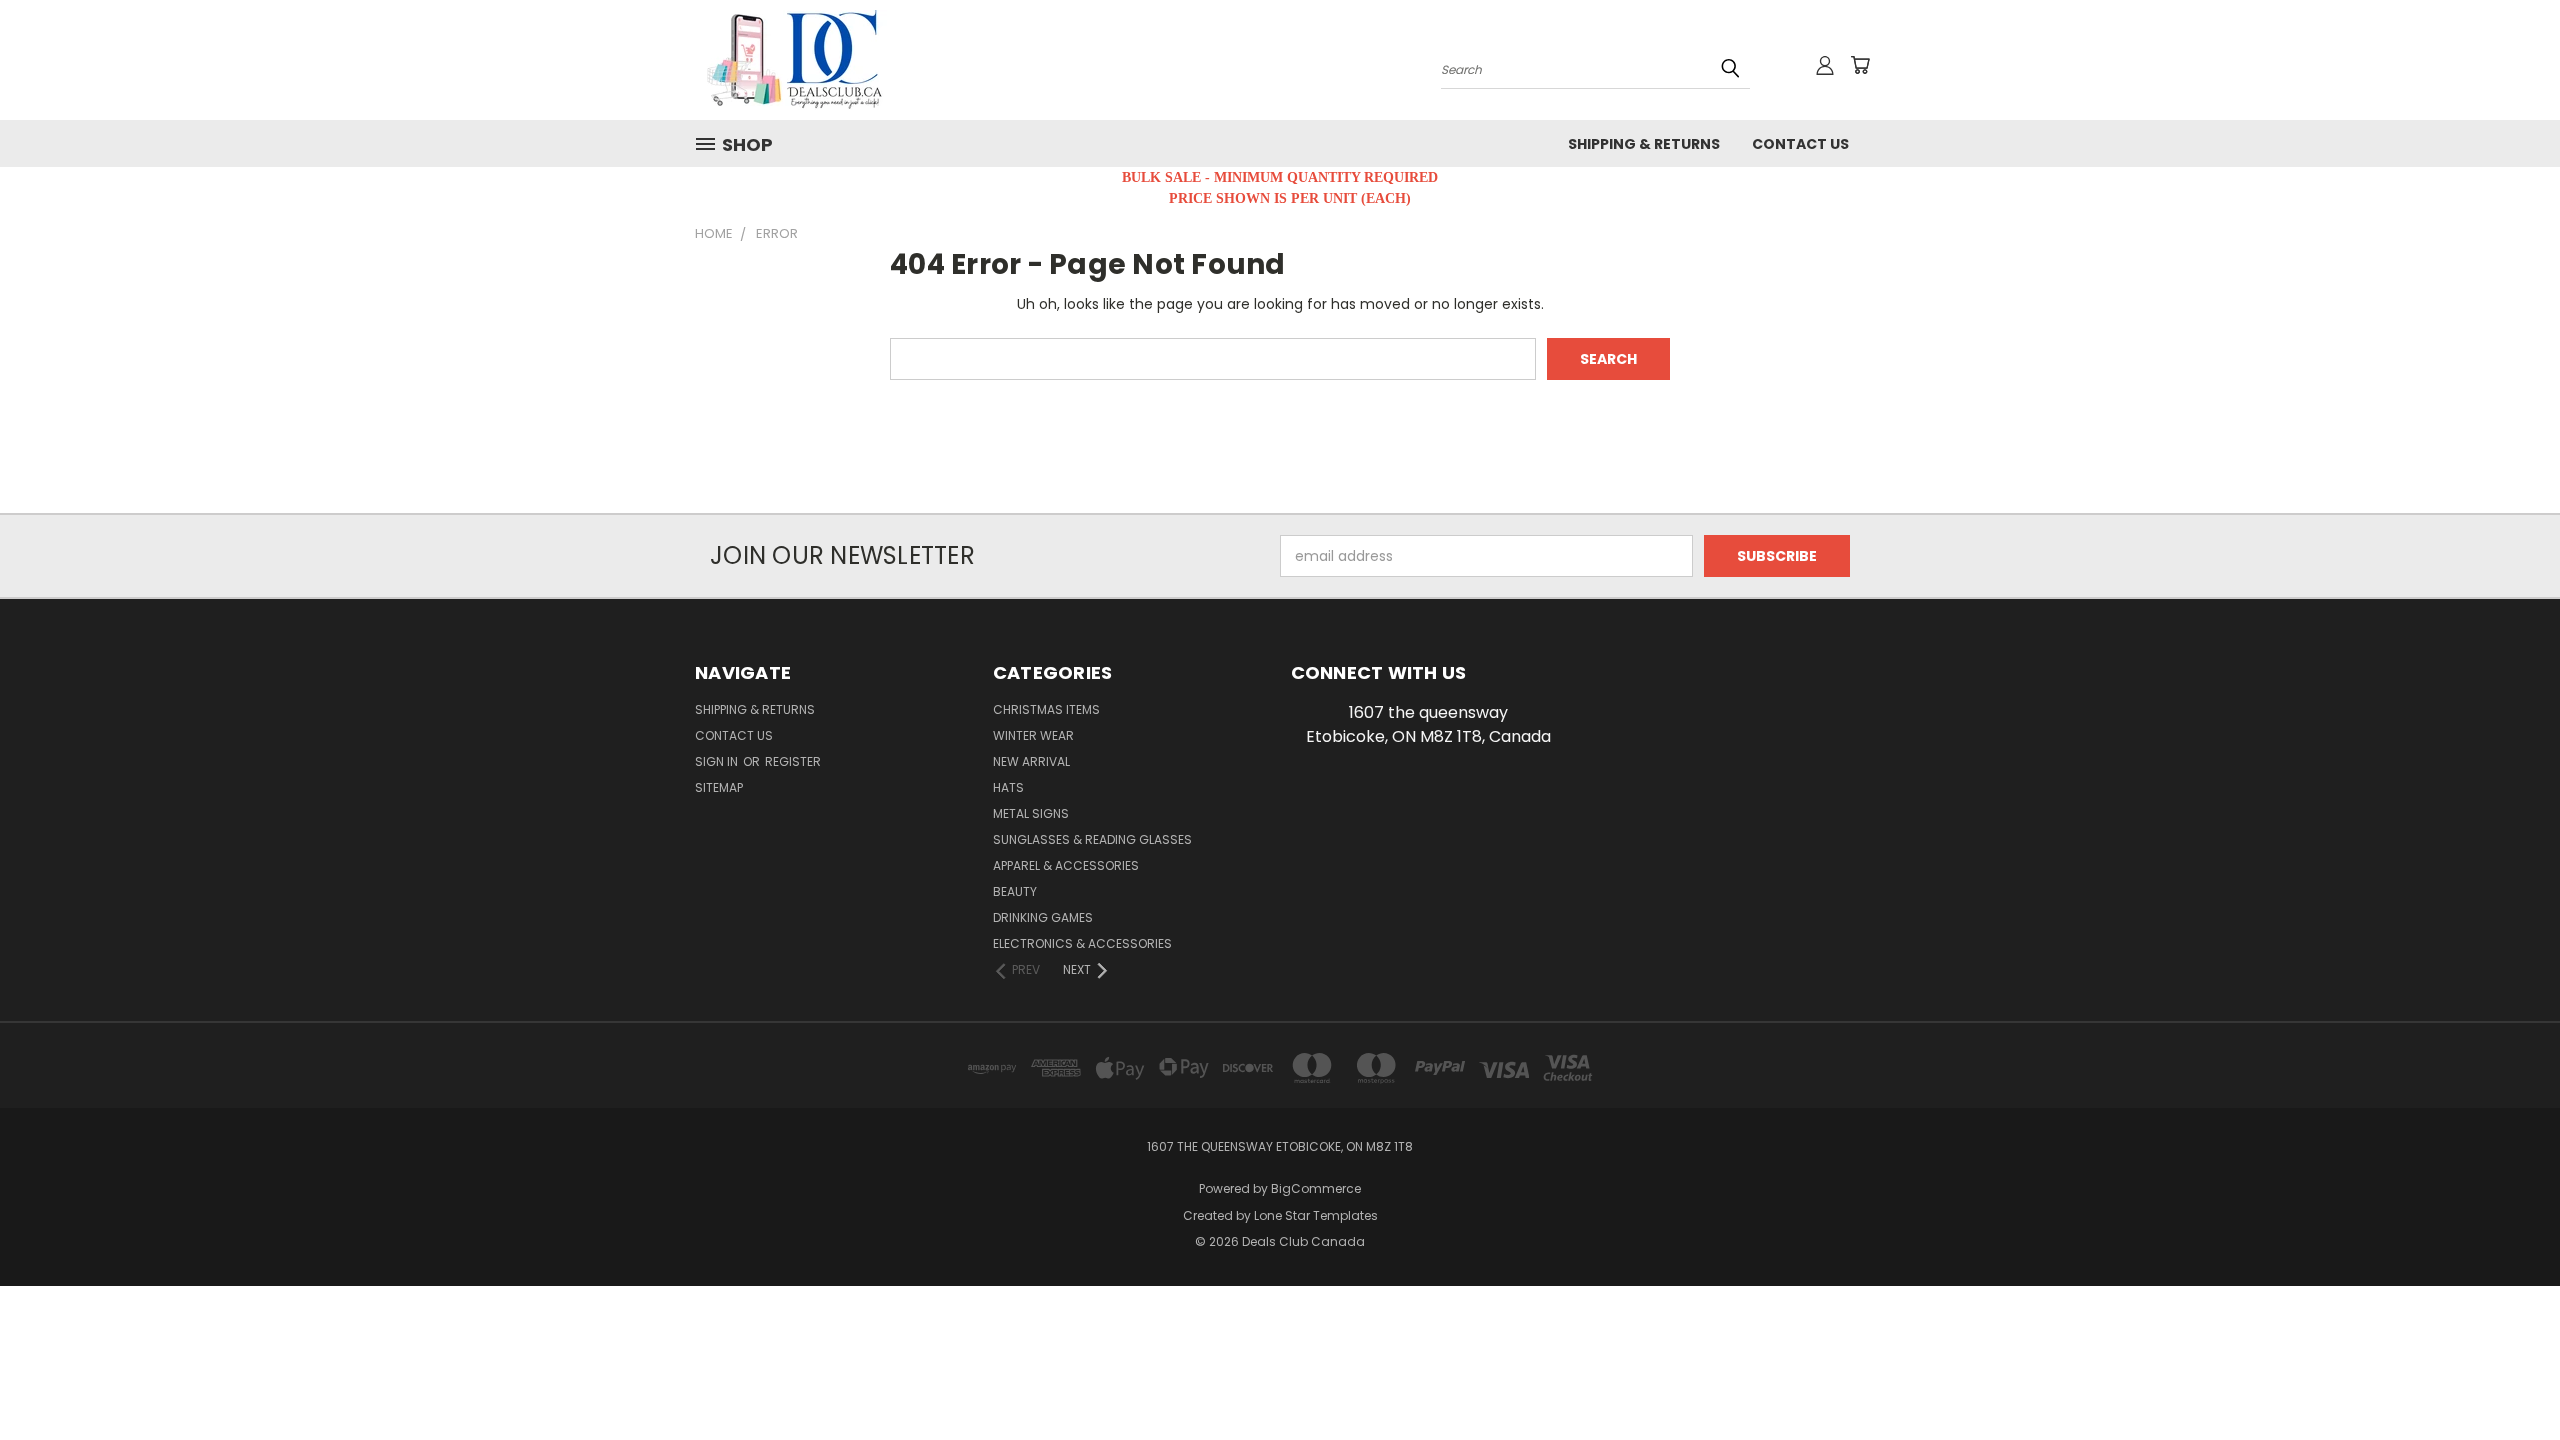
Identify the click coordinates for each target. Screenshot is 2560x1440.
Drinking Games (1043, 917)
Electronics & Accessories (1082, 943)
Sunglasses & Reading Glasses (1092, 839)
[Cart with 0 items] (1860, 65)
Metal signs (1031, 813)
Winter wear (1033, 735)
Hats (1008, 787)
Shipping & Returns (1644, 144)
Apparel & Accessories (1066, 865)
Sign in (718, 761)
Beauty (1015, 891)
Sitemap (719, 787)
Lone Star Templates (1316, 1215)
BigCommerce (1316, 1188)
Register (793, 761)
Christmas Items (1046, 709)
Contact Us (1800, 144)
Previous (2507, 1377)
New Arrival (1031, 761)
